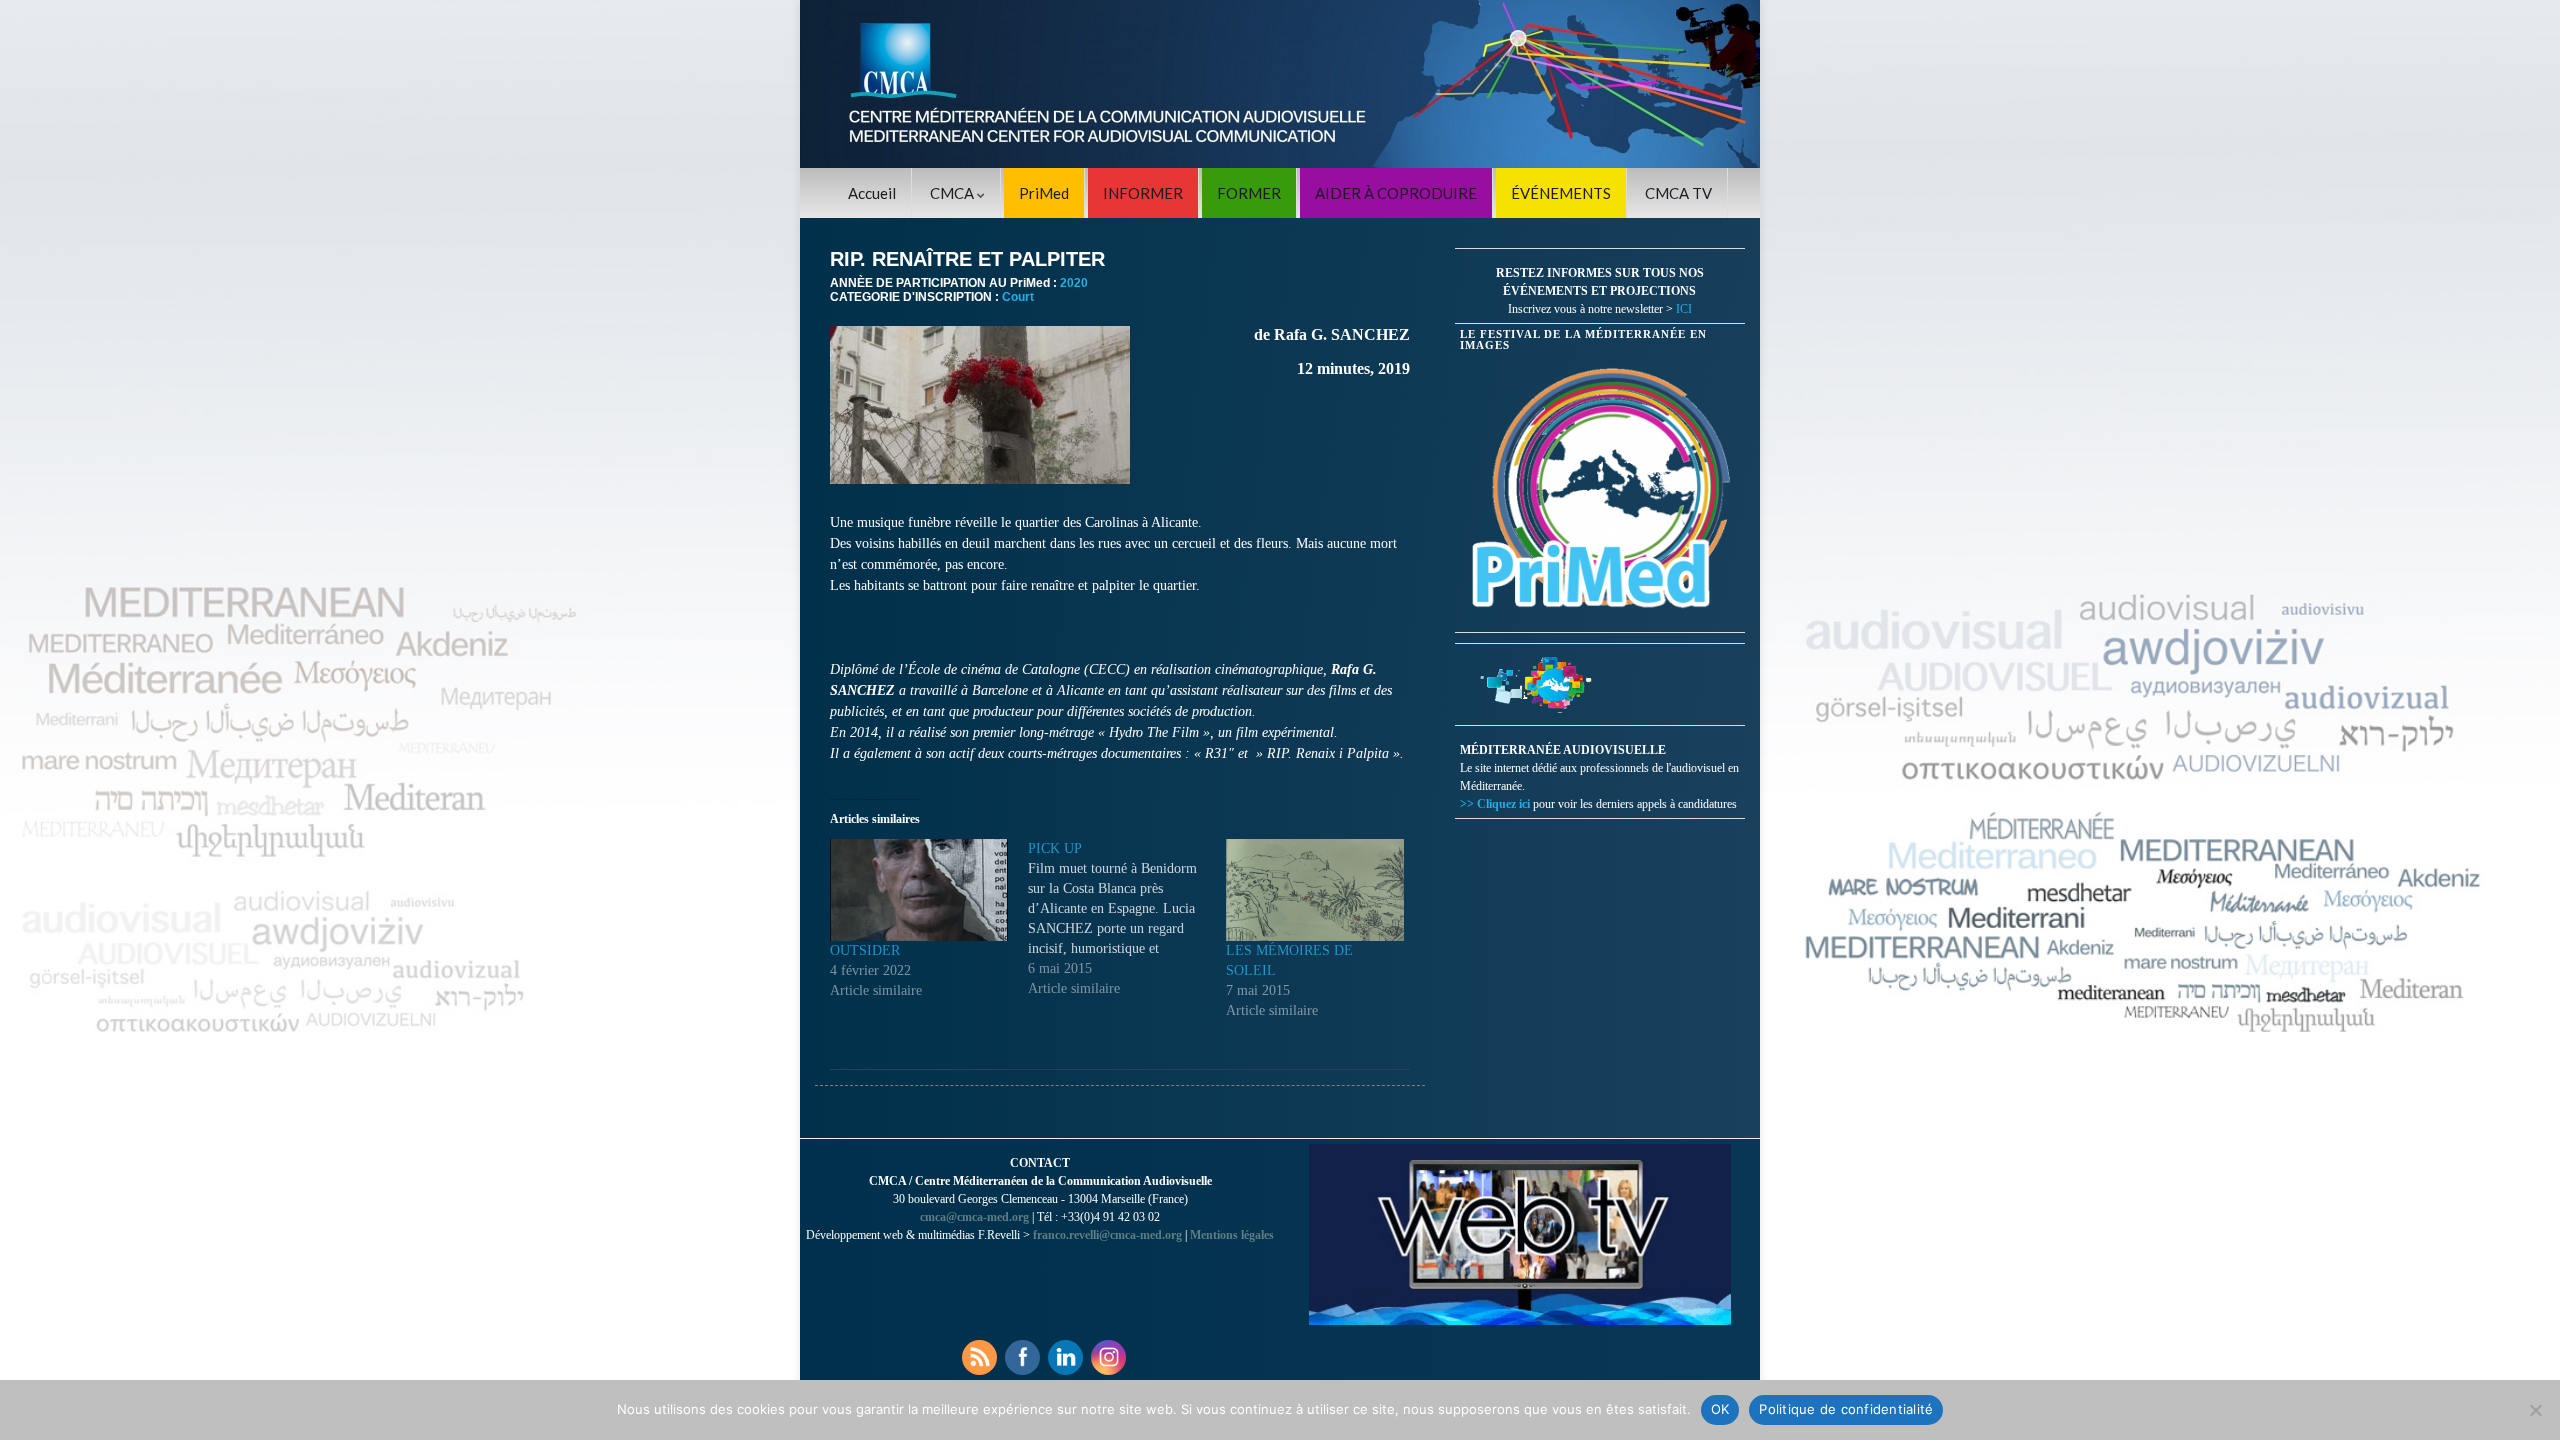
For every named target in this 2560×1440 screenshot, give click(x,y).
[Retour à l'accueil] (1280, 84)
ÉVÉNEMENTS (1561, 193)
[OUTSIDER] (919, 890)
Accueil (872, 193)
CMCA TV (1678, 193)
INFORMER (1143, 193)
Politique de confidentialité (1846, 1409)
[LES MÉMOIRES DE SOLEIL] (1315, 890)
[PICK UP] (1127, 919)
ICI (1684, 309)
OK (1720, 1409)
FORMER (1249, 193)
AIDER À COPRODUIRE (1396, 193)
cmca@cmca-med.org (974, 1217)
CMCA (953, 193)
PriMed (1044, 193)
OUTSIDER (865, 950)
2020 (1074, 283)
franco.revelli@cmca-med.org (1107, 1235)
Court (1018, 297)
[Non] (2535, 1410)
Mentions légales (1232, 1235)
